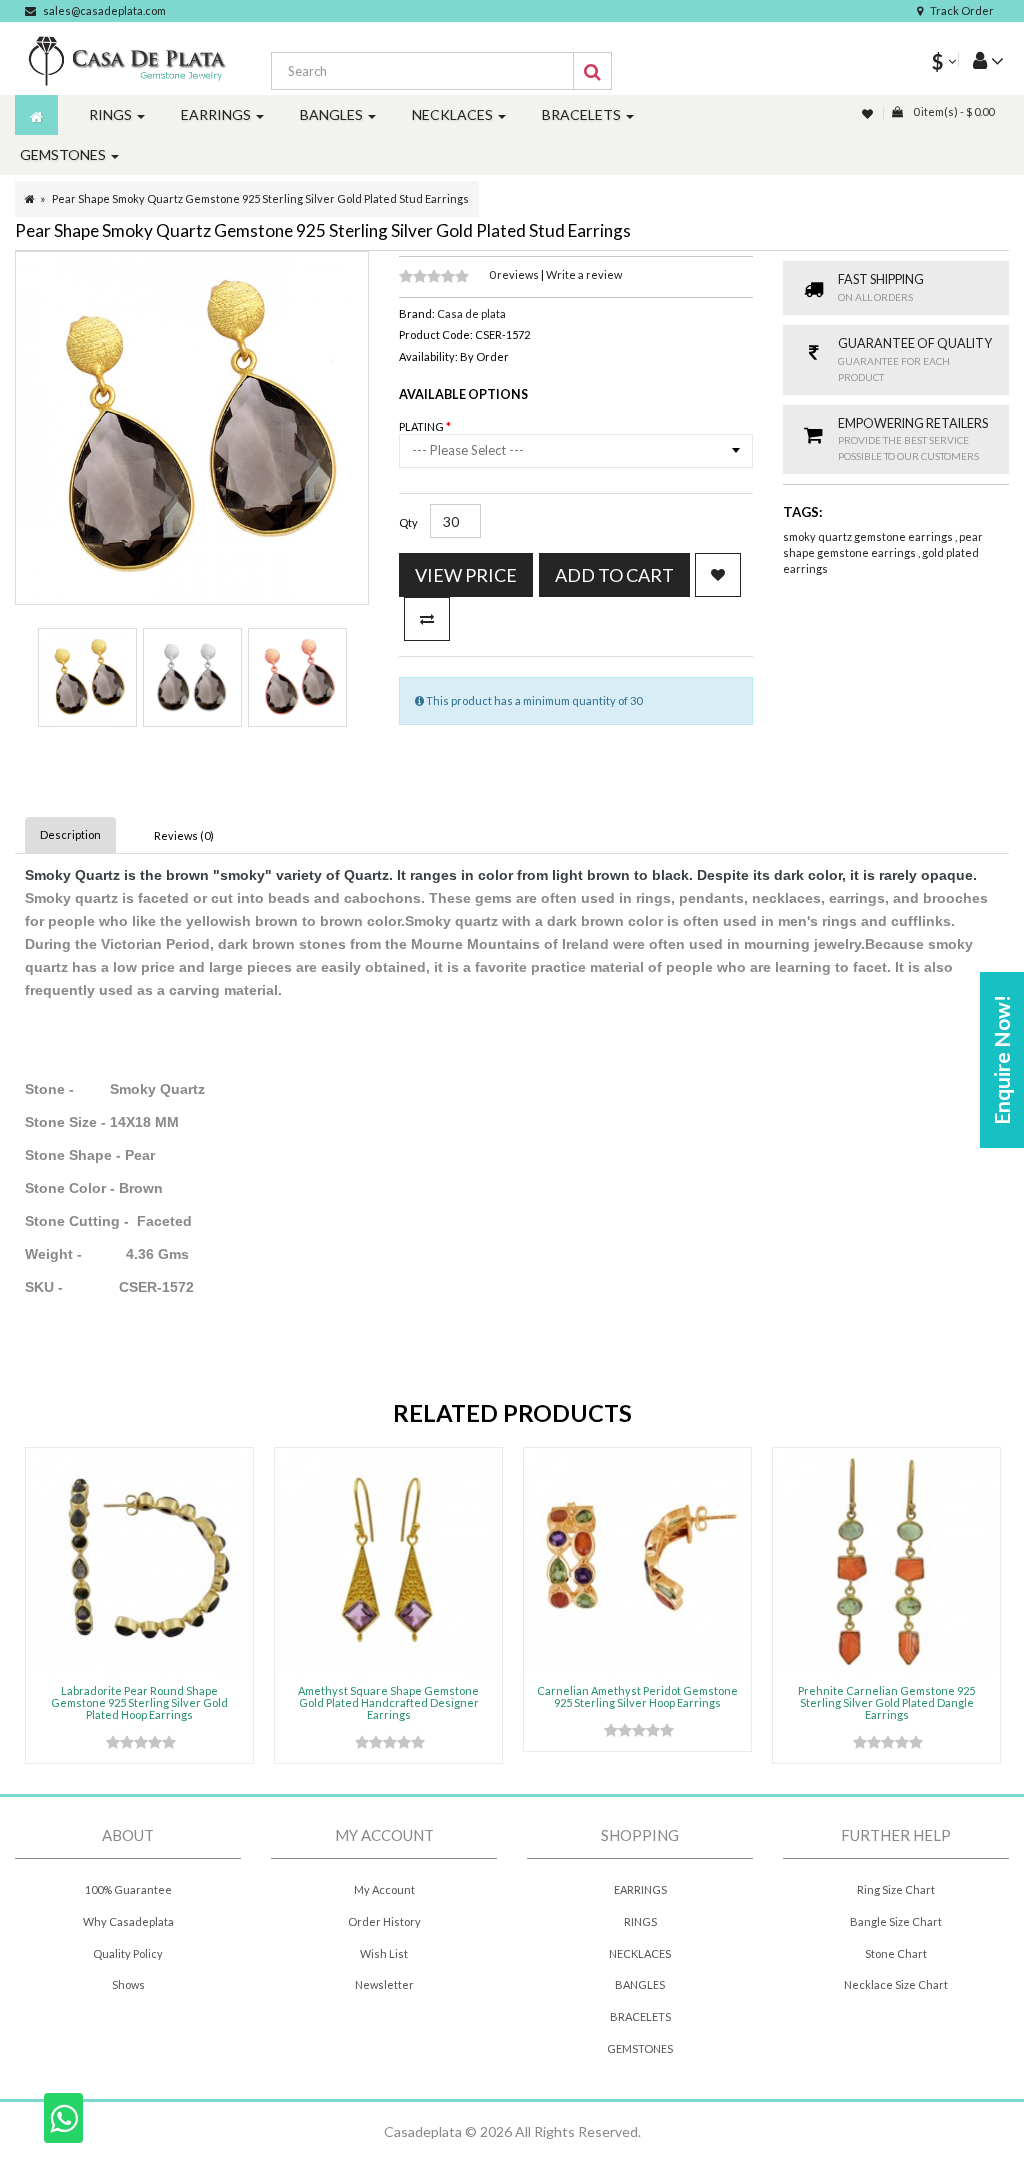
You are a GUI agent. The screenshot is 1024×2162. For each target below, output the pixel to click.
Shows (128, 1984)
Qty (408, 522)
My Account (384, 1889)
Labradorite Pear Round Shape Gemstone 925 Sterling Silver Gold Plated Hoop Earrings (139, 1702)
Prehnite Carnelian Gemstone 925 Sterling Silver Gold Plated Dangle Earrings (886, 1702)
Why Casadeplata (128, 1921)
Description (70, 834)
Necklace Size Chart (896, 1984)
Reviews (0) (184, 835)
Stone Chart (896, 1953)
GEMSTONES (640, 2048)
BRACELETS (640, 2016)
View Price (466, 575)
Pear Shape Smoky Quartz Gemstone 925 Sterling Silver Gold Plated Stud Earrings (260, 198)
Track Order (962, 10)
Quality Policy (128, 1953)
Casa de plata (471, 313)
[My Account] (981, 59)
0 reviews (515, 274)
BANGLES (640, 1984)
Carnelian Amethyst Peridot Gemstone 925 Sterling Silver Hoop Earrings (637, 1696)
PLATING (422, 426)
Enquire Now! (1001, 1060)
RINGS (640, 1921)
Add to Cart (614, 575)
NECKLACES (640, 1953)
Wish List (384, 1953)
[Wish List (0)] (869, 113)
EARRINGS (640, 1889)
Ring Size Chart (896, 1889)
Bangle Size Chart (896, 1921)
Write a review (584, 274)
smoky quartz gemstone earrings (869, 536)
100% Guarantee (128, 1889)
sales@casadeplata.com (104, 10)
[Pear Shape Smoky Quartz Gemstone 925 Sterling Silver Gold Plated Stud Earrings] (87, 677)
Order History (384, 1921)
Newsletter (384, 1984)
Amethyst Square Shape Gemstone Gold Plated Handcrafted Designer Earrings (388, 1702)
